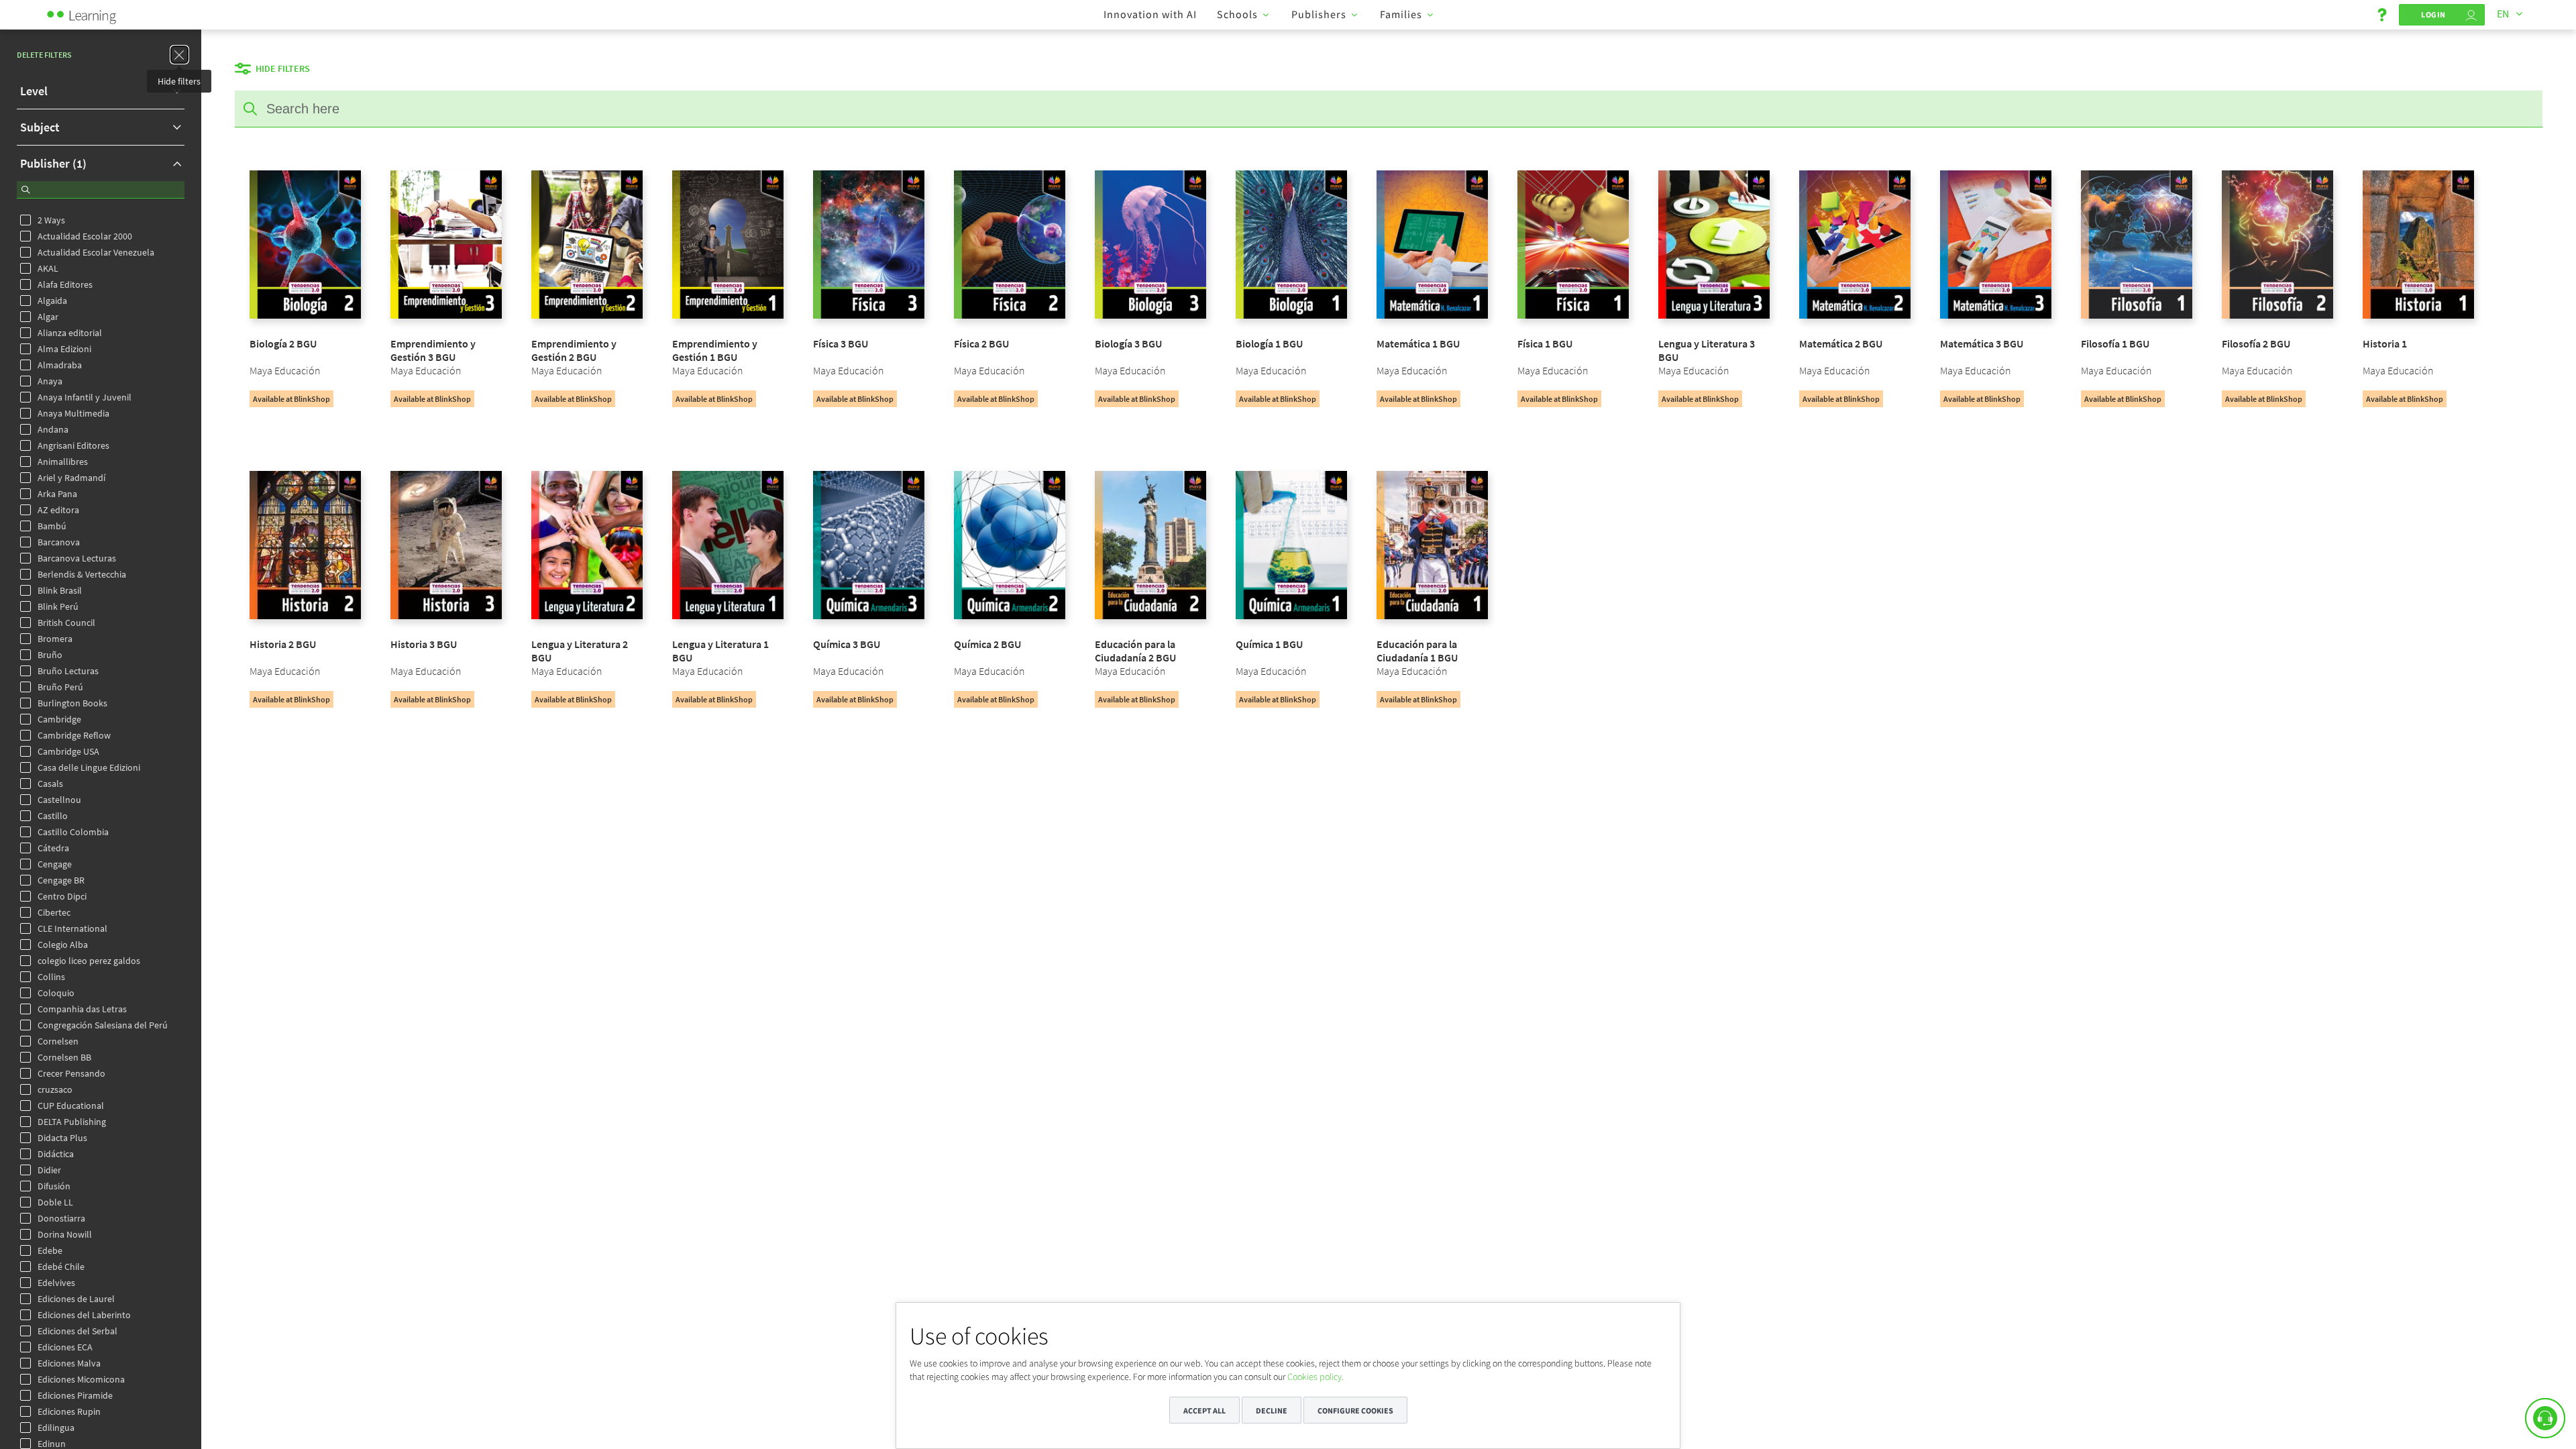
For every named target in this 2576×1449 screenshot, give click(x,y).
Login (2433, 14)
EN (2503, 13)
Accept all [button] (1204, 1410)
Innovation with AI (1150, 14)
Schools (1237, 14)
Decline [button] (1272, 1410)
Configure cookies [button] (1355, 1410)
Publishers (1319, 14)
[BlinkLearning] (97, 13)
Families (1401, 14)
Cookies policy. (1316, 1377)
